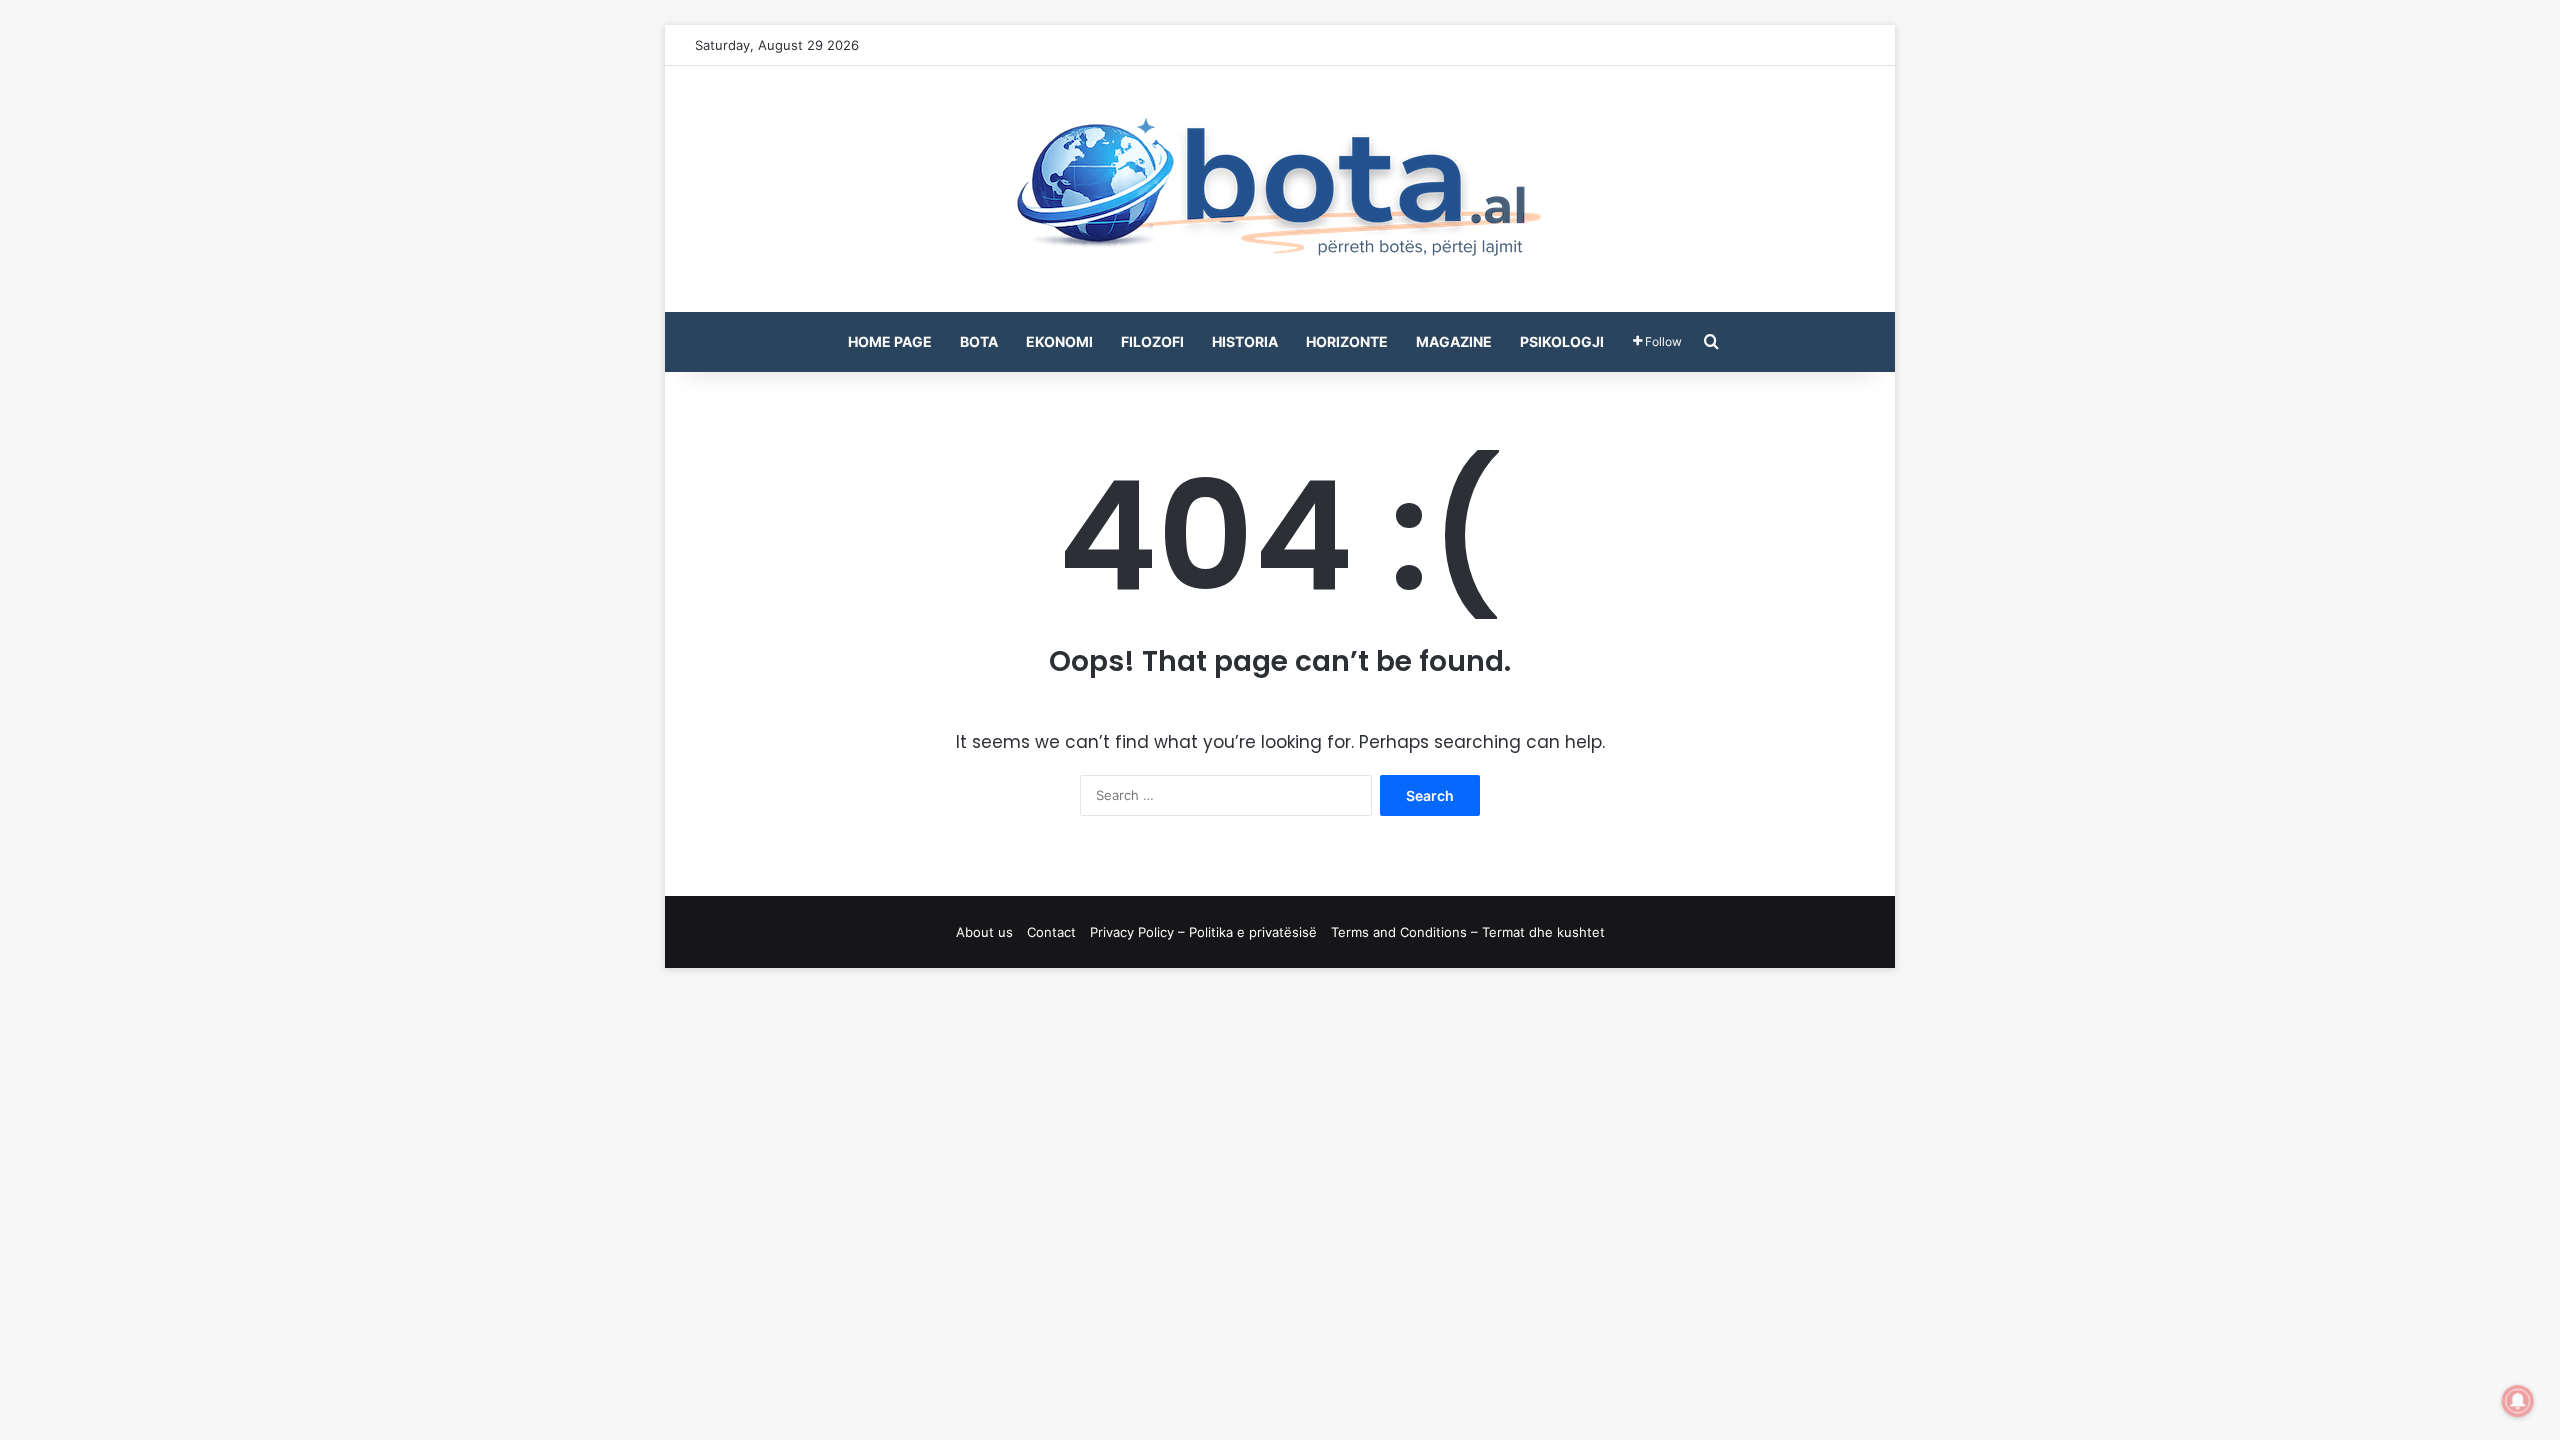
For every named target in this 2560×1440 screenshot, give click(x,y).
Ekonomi (1059, 341)
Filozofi (1152, 341)
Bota (979, 341)
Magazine (1454, 341)
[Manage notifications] (2518, 1401)
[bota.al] (1280, 189)
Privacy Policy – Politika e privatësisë (1203, 932)
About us (984, 932)
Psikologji (1562, 341)
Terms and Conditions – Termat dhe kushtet (1468, 932)
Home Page (890, 341)
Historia (1245, 341)
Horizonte (1347, 341)
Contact (1051, 932)
